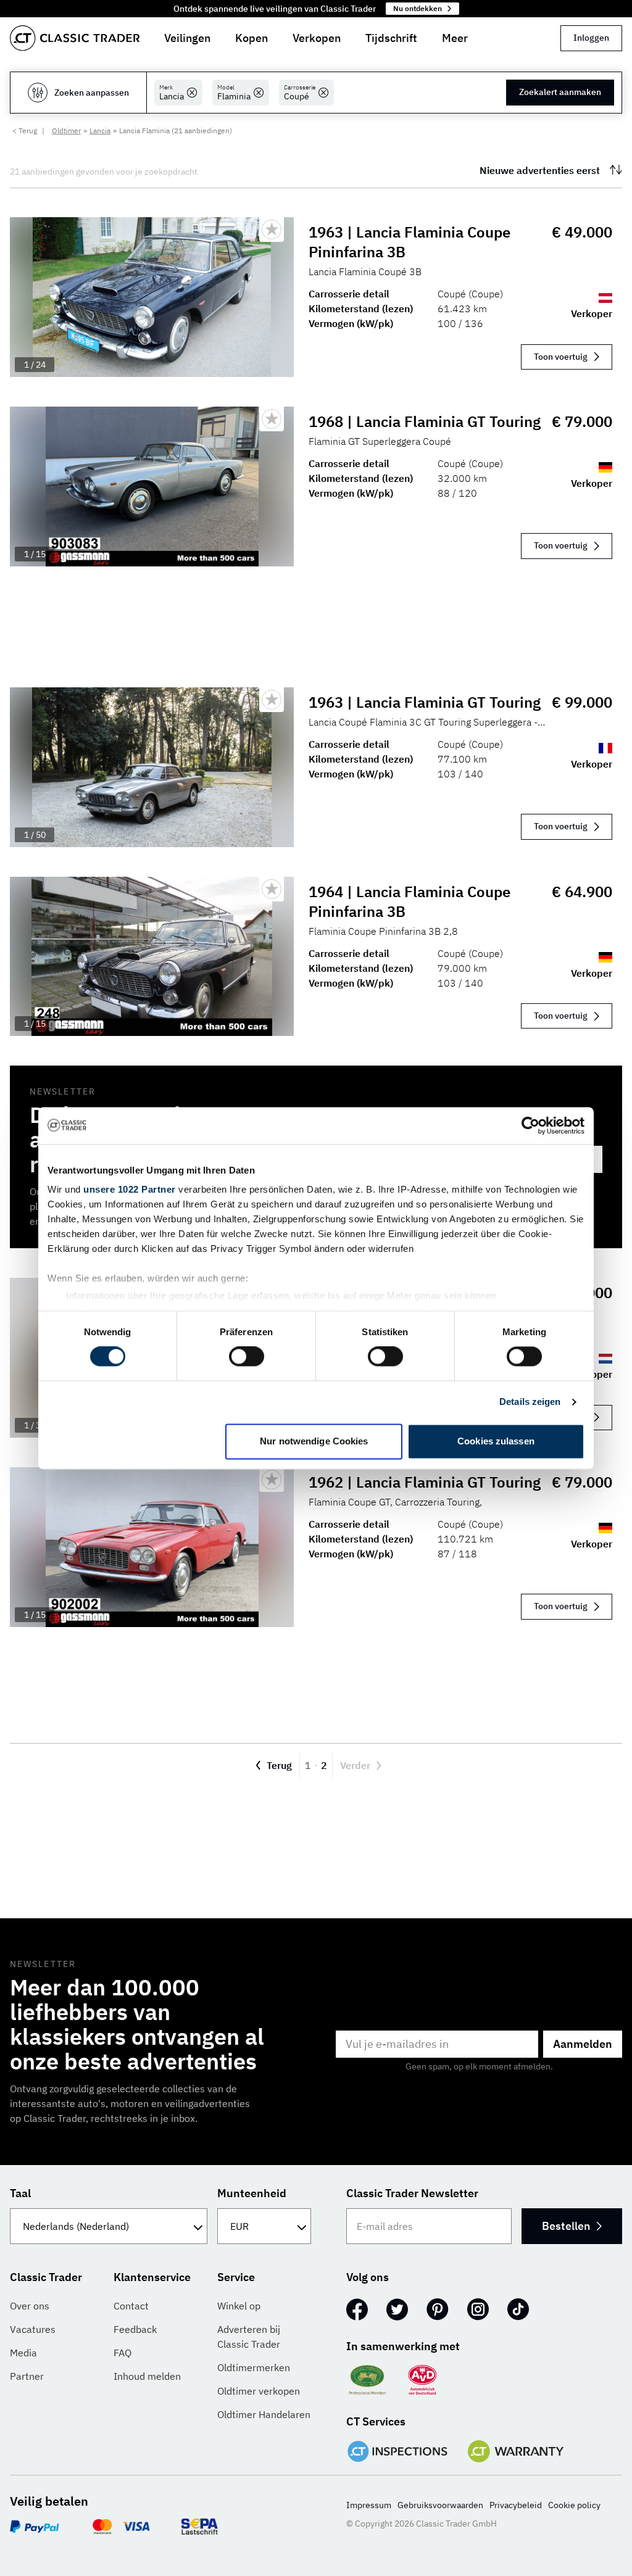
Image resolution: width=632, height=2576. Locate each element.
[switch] (247, 1357)
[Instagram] (478, 2309)
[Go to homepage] (75, 38)
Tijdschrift (391, 38)
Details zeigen (530, 1402)
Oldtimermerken (254, 2367)
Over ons (30, 2306)
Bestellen (566, 2226)
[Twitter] (397, 2309)
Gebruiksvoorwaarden (440, 2505)
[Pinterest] (438, 2309)
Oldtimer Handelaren (264, 2414)
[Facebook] (357, 2309)
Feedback (135, 2329)
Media (23, 2353)
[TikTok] (518, 2309)
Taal (20, 2193)
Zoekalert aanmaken (560, 92)
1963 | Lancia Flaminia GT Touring (425, 702)
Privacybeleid (516, 2505)
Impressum (369, 2505)
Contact (131, 2306)
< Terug (25, 130)
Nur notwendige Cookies (314, 1441)
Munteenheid (252, 2193)
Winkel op (239, 2306)
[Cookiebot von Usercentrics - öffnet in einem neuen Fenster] (530, 1125)
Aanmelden (583, 2044)
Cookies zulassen (496, 1441)
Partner (27, 2376)
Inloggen (591, 38)
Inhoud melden (147, 2376)
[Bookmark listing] (272, 230)
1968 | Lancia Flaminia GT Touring (425, 421)
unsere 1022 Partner (130, 1189)
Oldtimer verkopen (259, 2391)
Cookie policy (574, 2505)
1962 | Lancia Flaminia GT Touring (425, 1482)
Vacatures (33, 2329)
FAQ (123, 2353)
